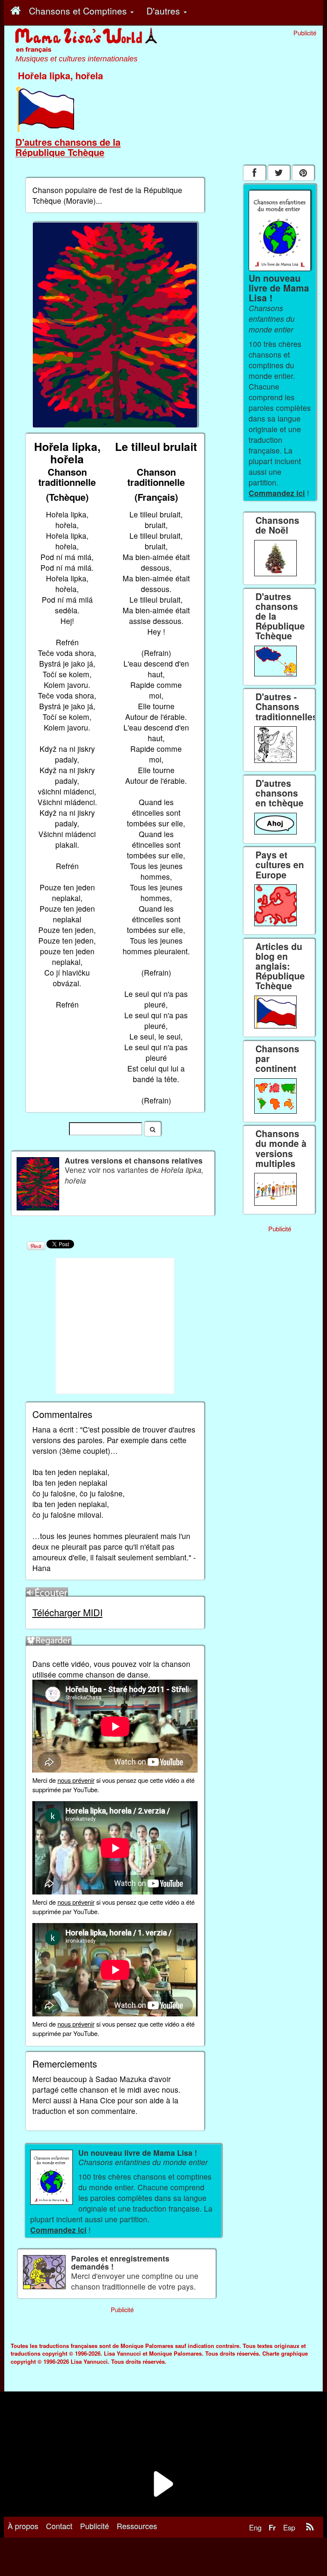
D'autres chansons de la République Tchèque (68, 147)
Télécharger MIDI (67, 1612)
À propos (23, 2526)
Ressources (137, 2526)
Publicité (95, 2526)
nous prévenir (76, 1780)
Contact (59, 2526)
